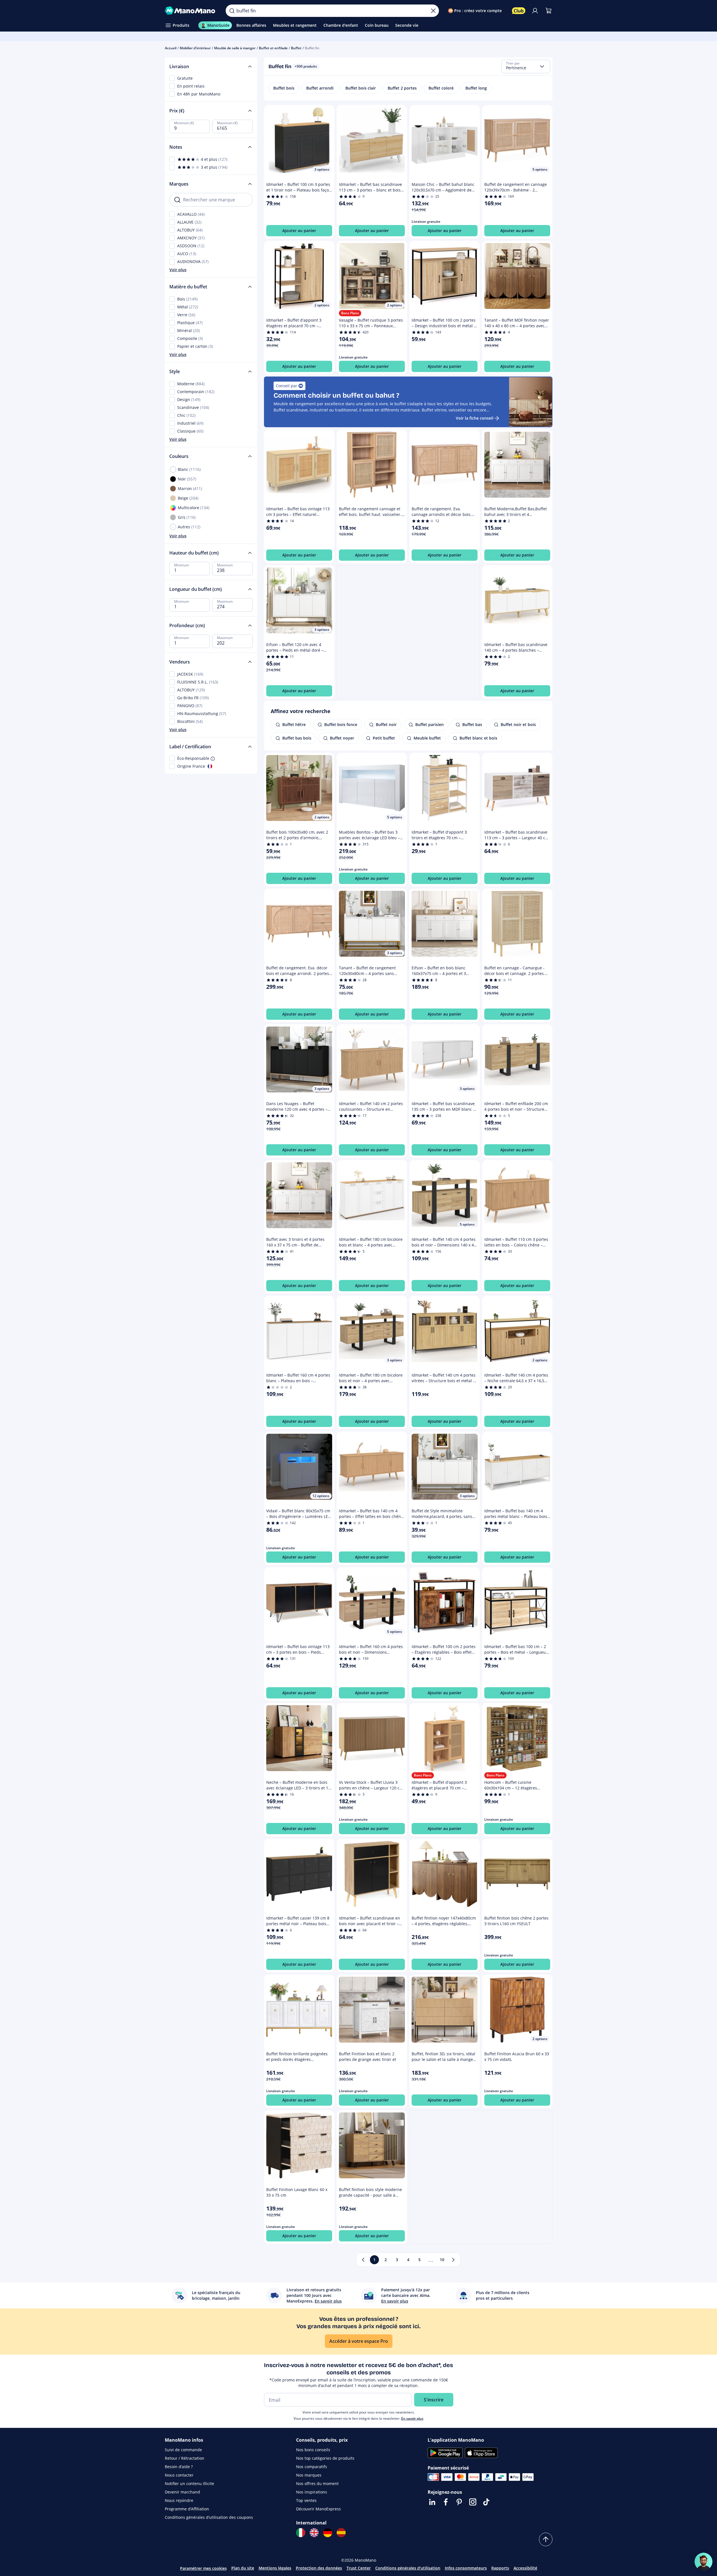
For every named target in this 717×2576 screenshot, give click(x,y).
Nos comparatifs (312, 2467)
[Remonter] (546, 2539)
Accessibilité (525, 2568)
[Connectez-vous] (535, 11)
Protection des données (319, 2568)
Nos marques (309, 2475)
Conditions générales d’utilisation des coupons (209, 2517)
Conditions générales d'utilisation (408, 2568)
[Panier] (549, 11)
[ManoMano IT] (301, 2533)
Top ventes (306, 2500)
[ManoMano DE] (328, 2533)
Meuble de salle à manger (235, 48)
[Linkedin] (432, 2502)
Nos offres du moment (317, 2483)
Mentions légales (275, 2568)
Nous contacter (179, 2475)
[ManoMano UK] (314, 2533)
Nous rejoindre (179, 2500)
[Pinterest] (459, 2502)
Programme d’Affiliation (187, 2509)
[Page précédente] (363, 2260)
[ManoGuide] (703, 2562)
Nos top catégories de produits (325, 2458)
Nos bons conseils (313, 2450)
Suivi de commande (183, 2450)
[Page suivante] (453, 2260)
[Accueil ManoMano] (191, 11)
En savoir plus (412, 2418)
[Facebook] (446, 2502)
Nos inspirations (312, 2492)
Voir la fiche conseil (475, 418)
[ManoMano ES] (341, 2533)
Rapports (500, 2568)
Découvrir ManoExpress (318, 2509)
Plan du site (243, 2568)
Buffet (296, 48)
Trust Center (359, 2568)
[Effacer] (433, 11)
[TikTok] (486, 2502)
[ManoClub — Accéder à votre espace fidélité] (519, 11)
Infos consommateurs (466, 2568)
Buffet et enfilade (273, 48)
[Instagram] (473, 2502)
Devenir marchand (182, 2492)
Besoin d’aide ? (179, 2467)
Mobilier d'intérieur (195, 48)
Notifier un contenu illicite (189, 2483)
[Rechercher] (232, 11)
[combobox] (526, 66)
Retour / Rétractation (185, 2458)
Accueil (171, 48)
